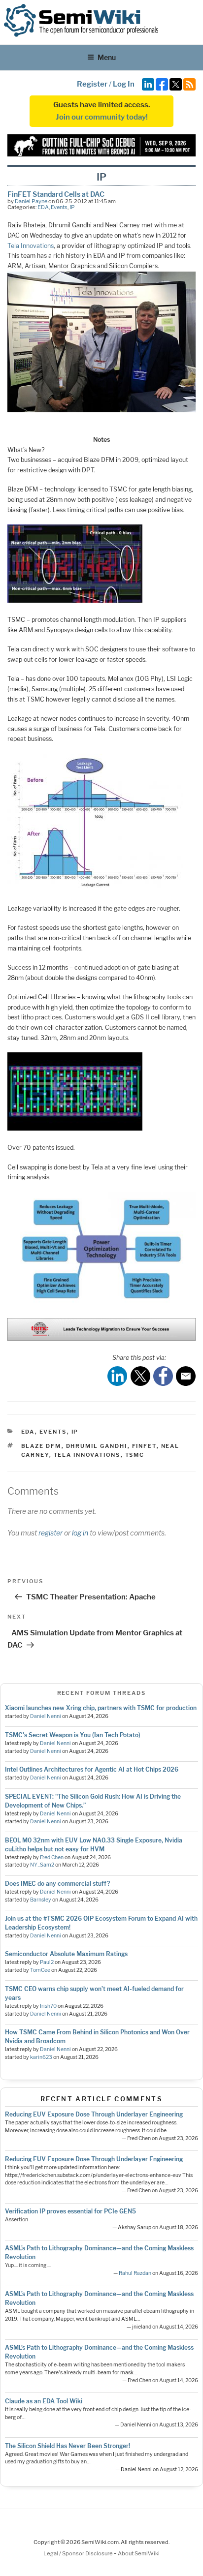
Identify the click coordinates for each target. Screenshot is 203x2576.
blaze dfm (41, 1446)
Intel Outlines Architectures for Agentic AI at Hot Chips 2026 (92, 1769)
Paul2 (47, 1962)
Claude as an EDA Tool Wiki (44, 2401)
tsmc (135, 1455)
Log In (124, 84)
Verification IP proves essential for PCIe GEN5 (70, 2211)
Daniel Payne (31, 201)
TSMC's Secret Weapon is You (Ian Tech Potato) (73, 1735)
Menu (107, 57)
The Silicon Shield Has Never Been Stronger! (68, 2446)
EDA (43, 207)
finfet (144, 1446)
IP (72, 207)
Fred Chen (52, 1857)
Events (59, 207)
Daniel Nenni (46, 1716)
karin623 (41, 2057)
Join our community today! (102, 117)
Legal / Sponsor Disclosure (79, 2553)
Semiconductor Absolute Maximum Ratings (66, 1954)
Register (92, 84)
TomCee (40, 1970)
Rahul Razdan (135, 2273)
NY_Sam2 (42, 1865)
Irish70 (48, 2006)
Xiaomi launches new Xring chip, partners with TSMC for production (101, 1708)
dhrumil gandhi (97, 1446)
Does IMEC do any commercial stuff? (57, 1884)
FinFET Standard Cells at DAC (56, 194)
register (51, 1533)
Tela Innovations (31, 246)
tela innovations (87, 1455)
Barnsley (41, 1900)
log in (80, 1533)
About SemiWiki (139, 2553)
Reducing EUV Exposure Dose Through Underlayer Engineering (94, 2114)
